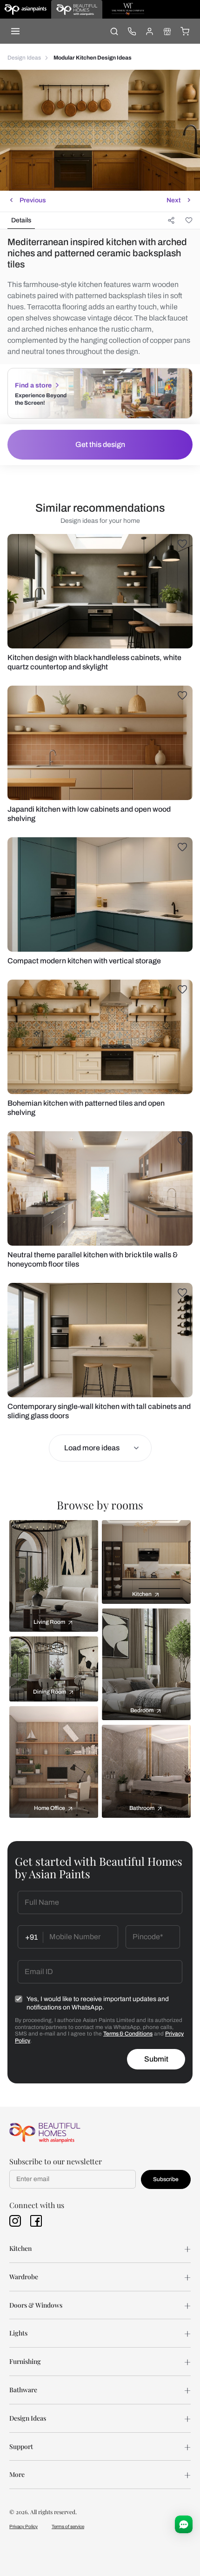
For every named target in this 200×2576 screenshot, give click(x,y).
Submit (156, 2059)
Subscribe (166, 2179)
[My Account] (149, 31)
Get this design (100, 444)
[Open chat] (184, 2524)
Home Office (50, 1808)
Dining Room (50, 1692)
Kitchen (142, 1594)
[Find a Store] (167, 31)
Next (173, 200)
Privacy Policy (23, 2526)
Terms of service (68, 2526)
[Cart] (185, 31)
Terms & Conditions (128, 2034)
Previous (33, 200)
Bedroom (142, 1710)
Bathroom (142, 1808)
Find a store (33, 385)
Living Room (49, 1622)
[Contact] (132, 31)
